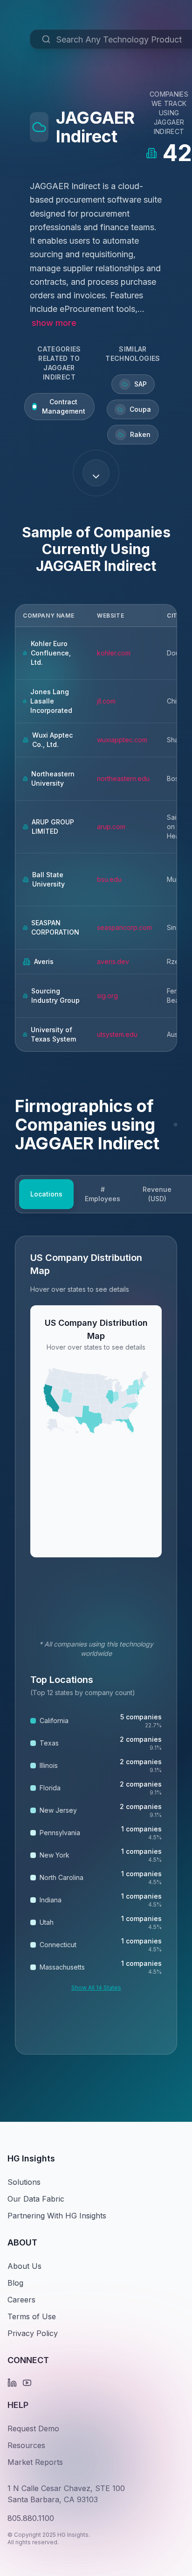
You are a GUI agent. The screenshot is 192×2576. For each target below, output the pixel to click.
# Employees (103, 1194)
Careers (21, 2300)
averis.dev (113, 961)
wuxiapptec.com (122, 740)
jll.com (106, 701)
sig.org (107, 996)
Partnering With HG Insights (57, 2216)
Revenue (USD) (157, 1194)
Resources (26, 2445)
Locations (46, 1194)
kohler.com (114, 653)
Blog (15, 2283)
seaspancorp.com (124, 927)
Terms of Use (32, 2316)
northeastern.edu (123, 778)
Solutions (24, 2182)
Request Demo (33, 2428)
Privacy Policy (33, 2333)
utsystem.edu (117, 1034)
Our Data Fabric (36, 2199)
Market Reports (35, 2462)
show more (54, 323)
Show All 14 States (96, 1988)
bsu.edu (109, 879)
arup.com (111, 827)
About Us (24, 2266)
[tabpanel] (96, 1645)
